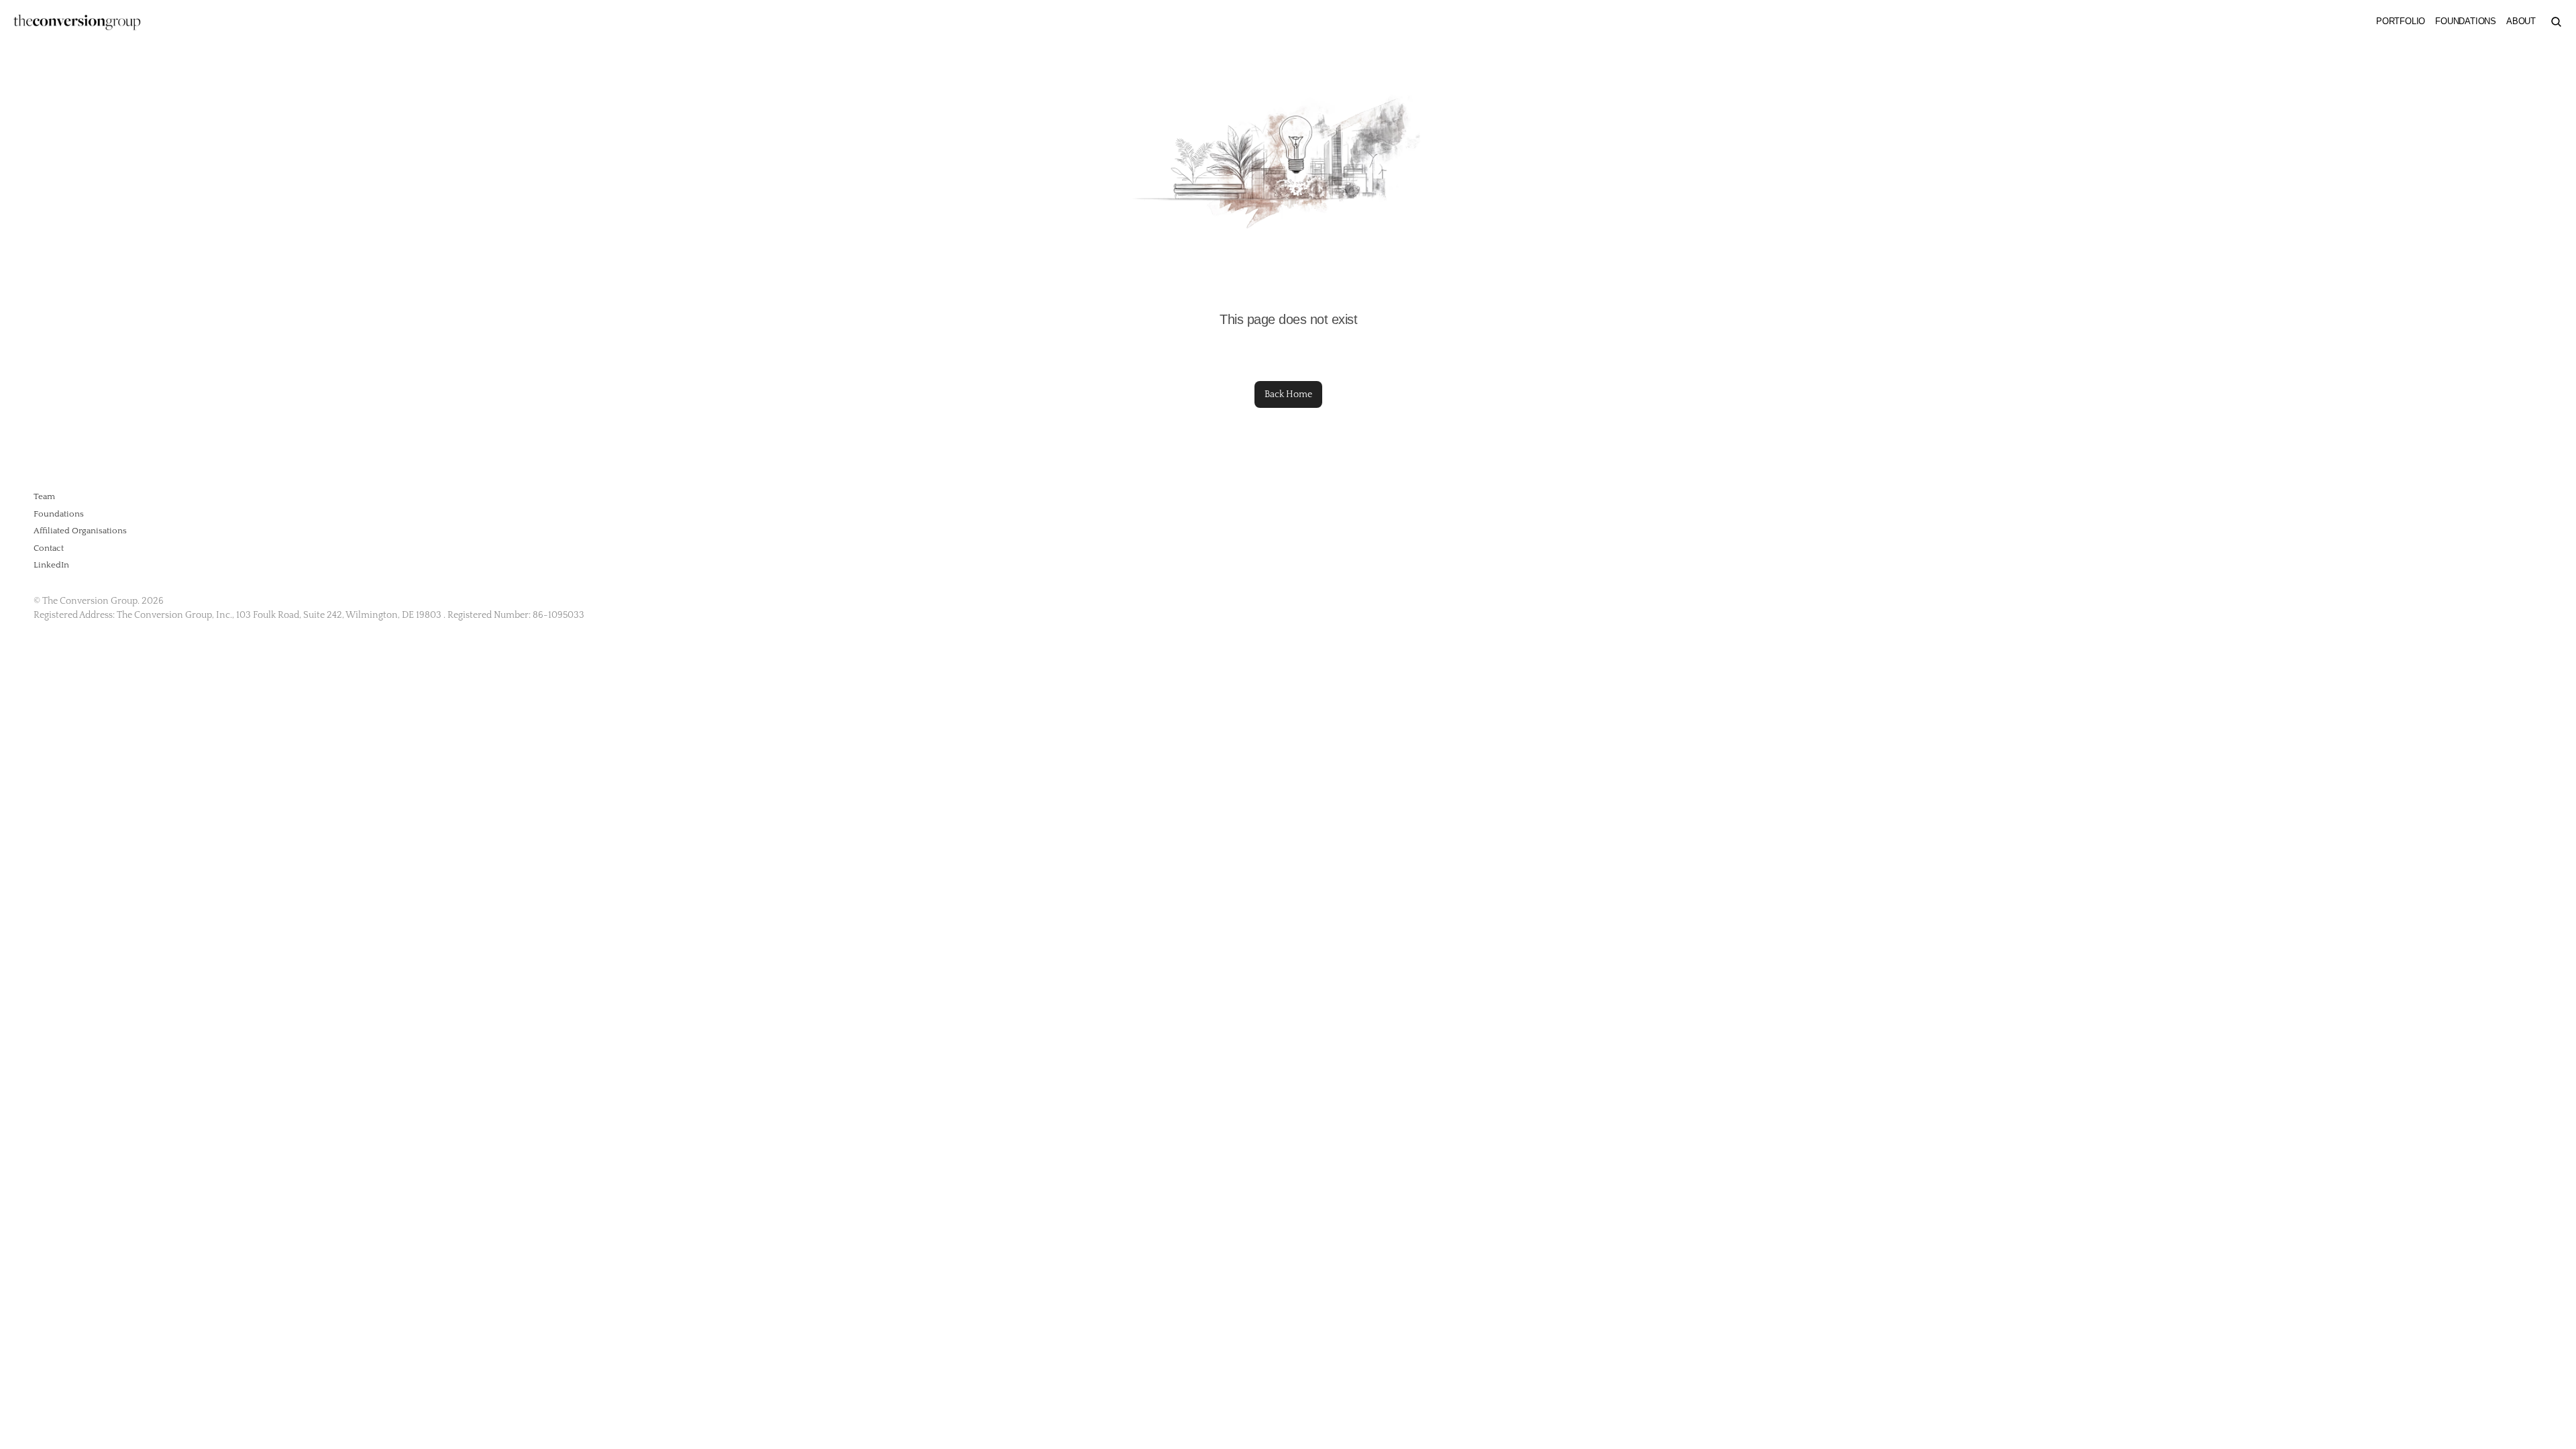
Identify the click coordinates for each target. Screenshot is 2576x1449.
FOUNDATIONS (2466, 21)
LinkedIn (51, 565)
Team (44, 496)
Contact (49, 548)
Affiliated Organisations (80, 531)
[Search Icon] (2556, 21)
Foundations (59, 514)
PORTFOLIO (2401, 21)
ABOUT (2521, 21)
